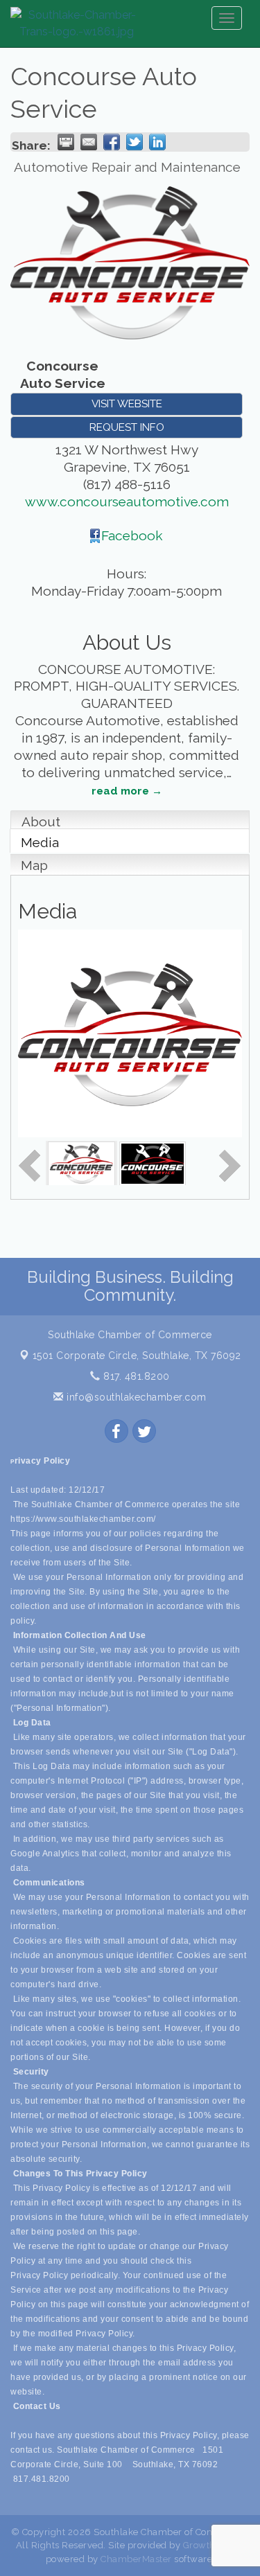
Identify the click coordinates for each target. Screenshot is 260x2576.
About (41, 821)
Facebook (132, 535)
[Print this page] (66, 142)
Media (40, 842)
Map (34, 865)
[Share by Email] (89, 142)
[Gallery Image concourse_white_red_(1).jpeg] (153, 1162)
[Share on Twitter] (135, 142)
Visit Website (127, 404)
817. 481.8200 (135, 1376)
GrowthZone (211, 2545)
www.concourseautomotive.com (127, 501)
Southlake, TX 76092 (137, 1356)
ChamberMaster (136, 2559)
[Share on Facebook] (112, 142)
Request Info (127, 427)
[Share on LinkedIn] (157, 142)
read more (120, 791)
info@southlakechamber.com (135, 1397)
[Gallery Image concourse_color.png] (81, 1162)
